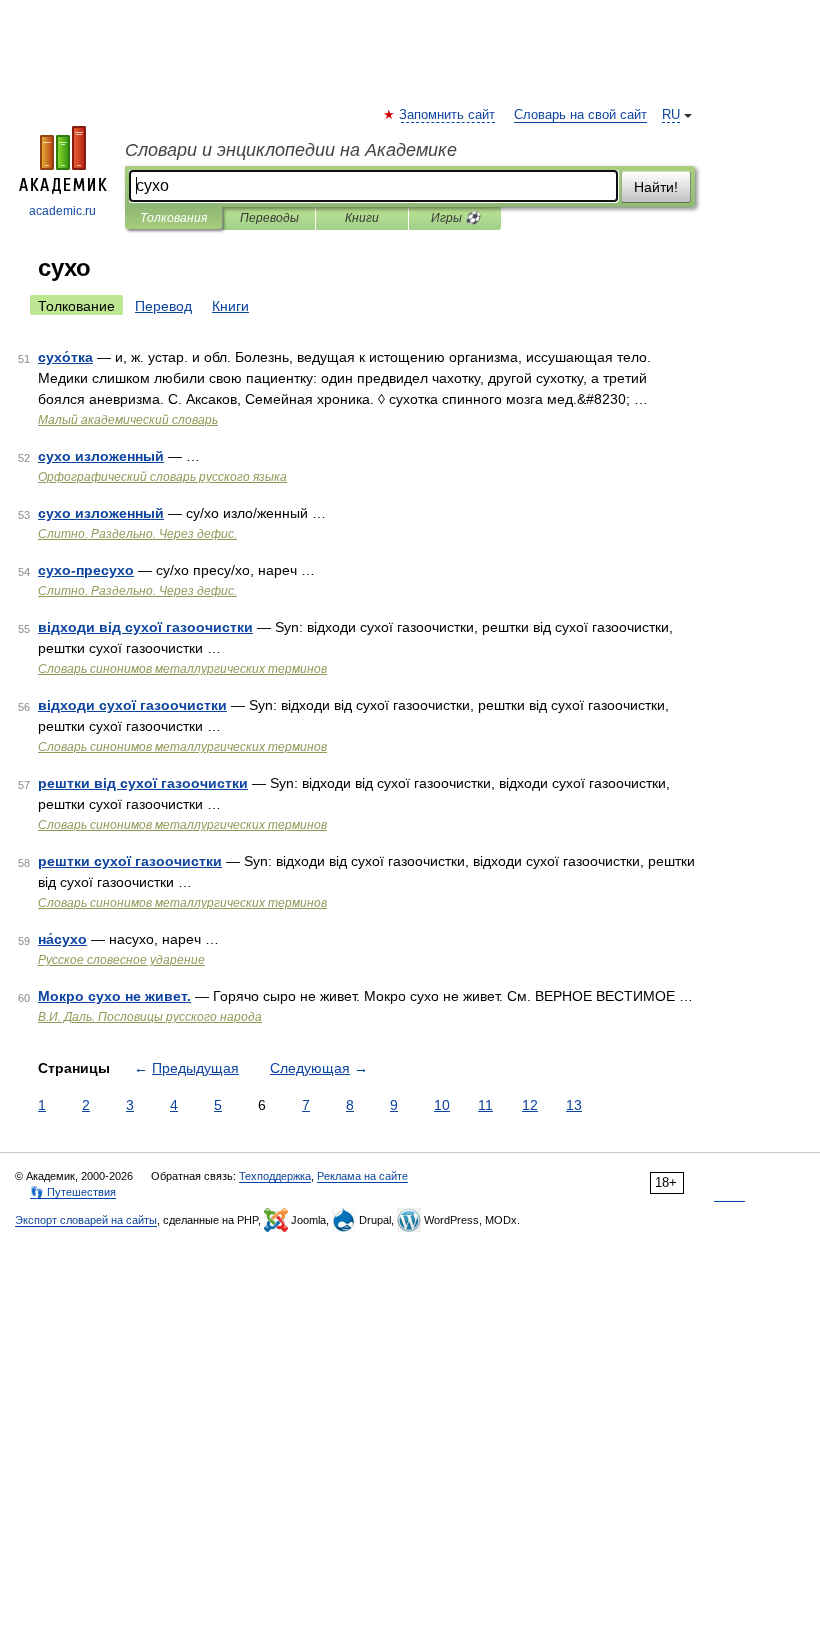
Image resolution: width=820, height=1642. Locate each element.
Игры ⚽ (455, 218)
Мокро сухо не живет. (114, 996)
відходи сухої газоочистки (132, 705)
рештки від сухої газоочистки (143, 783)
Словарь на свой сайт (580, 115)
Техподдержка (275, 1176)
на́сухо (62, 939)
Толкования (173, 218)
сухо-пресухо (86, 570)
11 (485, 1105)
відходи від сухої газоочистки (145, 627)
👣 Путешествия (73, 1192)
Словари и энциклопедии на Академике (291, 150)
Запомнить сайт (448, 115)
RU (671, 115)
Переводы (269, 218)
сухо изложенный (101, 456)
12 (530, 1105)
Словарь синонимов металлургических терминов (182, 669)
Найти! (656, 187)
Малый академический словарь (128, 420)
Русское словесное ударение (121, 960)
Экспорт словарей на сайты (86, 1220)
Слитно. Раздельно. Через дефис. (137, 534)
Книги (362, 218)
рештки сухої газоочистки (130, 861)
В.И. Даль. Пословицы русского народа (150, 1017)
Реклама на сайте (362, 1176)
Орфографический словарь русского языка (162, 477)
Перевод (163, 306)
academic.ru (62, 211)
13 (574, 1105)
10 (442, 1105)
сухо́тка (65, 357)
